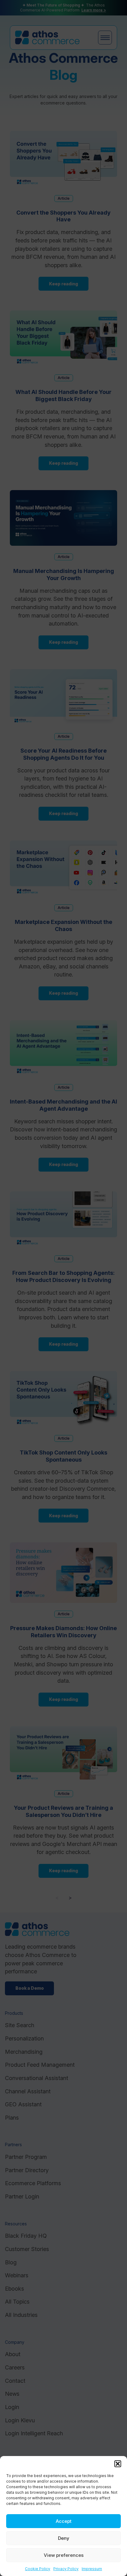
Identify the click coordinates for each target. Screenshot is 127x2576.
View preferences (64, 2555)
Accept (64, 2521)
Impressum (92, 2569)
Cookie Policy (38, 2569)
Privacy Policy (66, 2569)
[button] (118, 2464)
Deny (64, 2538)
